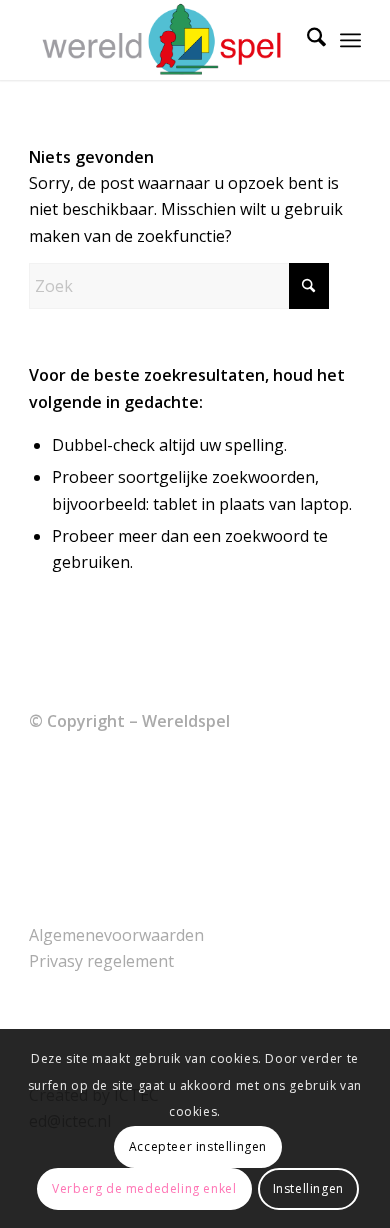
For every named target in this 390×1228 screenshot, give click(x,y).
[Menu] (350, 40)
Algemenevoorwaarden (116, 935)
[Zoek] (306, 40)
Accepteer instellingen (198, 1146)
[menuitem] (306, 40)
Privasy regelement (101, 961)
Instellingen (308, 1188)
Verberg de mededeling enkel (144, 1188)
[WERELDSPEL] (161, 40)
